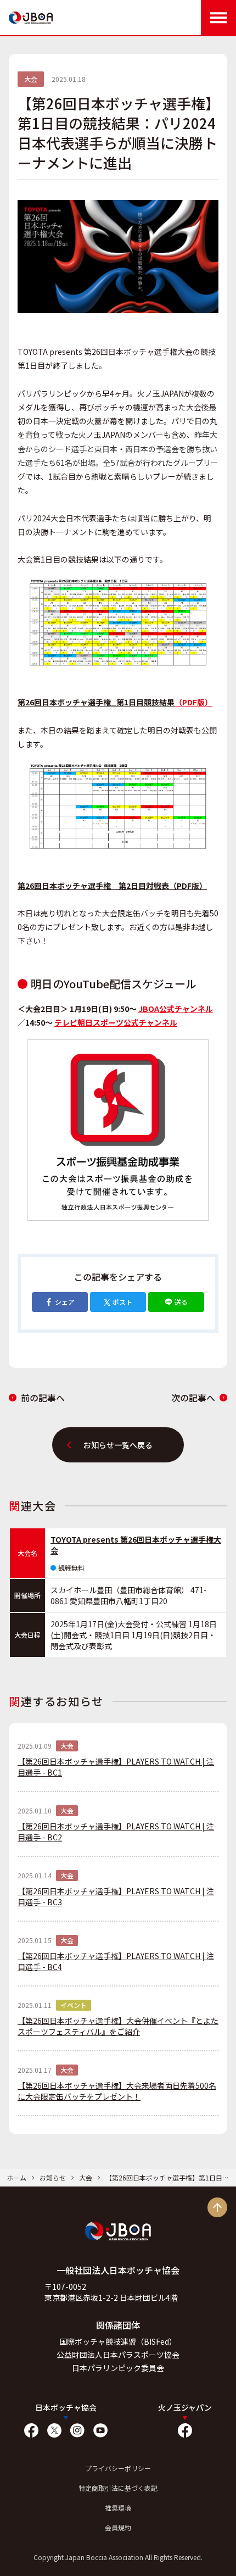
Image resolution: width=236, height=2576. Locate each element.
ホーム (16, 2177)
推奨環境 (118, 2508)
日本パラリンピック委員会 (118, 2368)
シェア (65, 1302)
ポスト (122, 1302)
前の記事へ (43, 1398)
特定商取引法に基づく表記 (118, 2488)
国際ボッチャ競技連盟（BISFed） (118, 2341)
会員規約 (118, 2527)
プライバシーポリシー (118, 2468)
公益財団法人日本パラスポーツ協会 (118, 2355)
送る (181, 1302)
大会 (86, 2177)
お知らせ (53, 2177)
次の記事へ (193, 1398)
